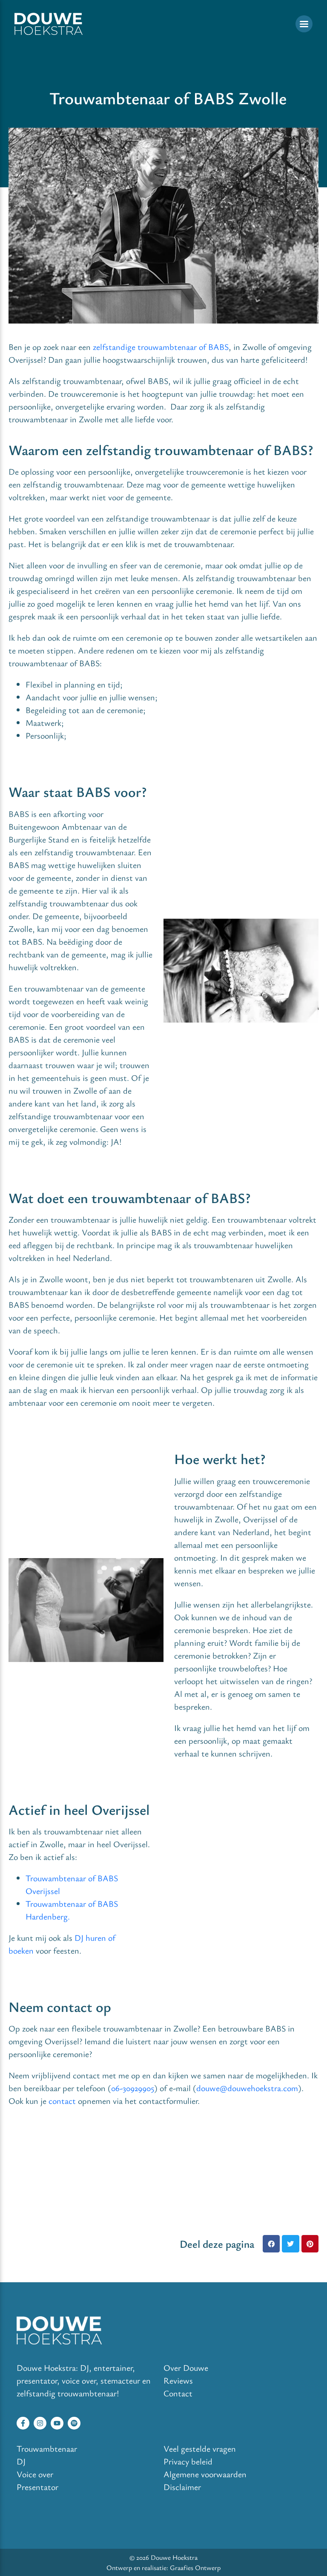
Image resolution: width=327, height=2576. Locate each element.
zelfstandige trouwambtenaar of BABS (161, 347)
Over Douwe (186, 2368)
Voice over (35, 2474)
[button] (271, 2244)
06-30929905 (133, 2088)
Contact (178, 2393)
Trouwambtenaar (47, 2448)
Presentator (37, 2487)
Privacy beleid (188, 2461)
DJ (21, 2461)
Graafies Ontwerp (195, 2567)
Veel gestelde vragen (200, 2448)
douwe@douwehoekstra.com (247, 2088)
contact (62, 2101)
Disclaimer (182, 2487)
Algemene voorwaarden (205, 2474)
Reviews (178, 2380)
